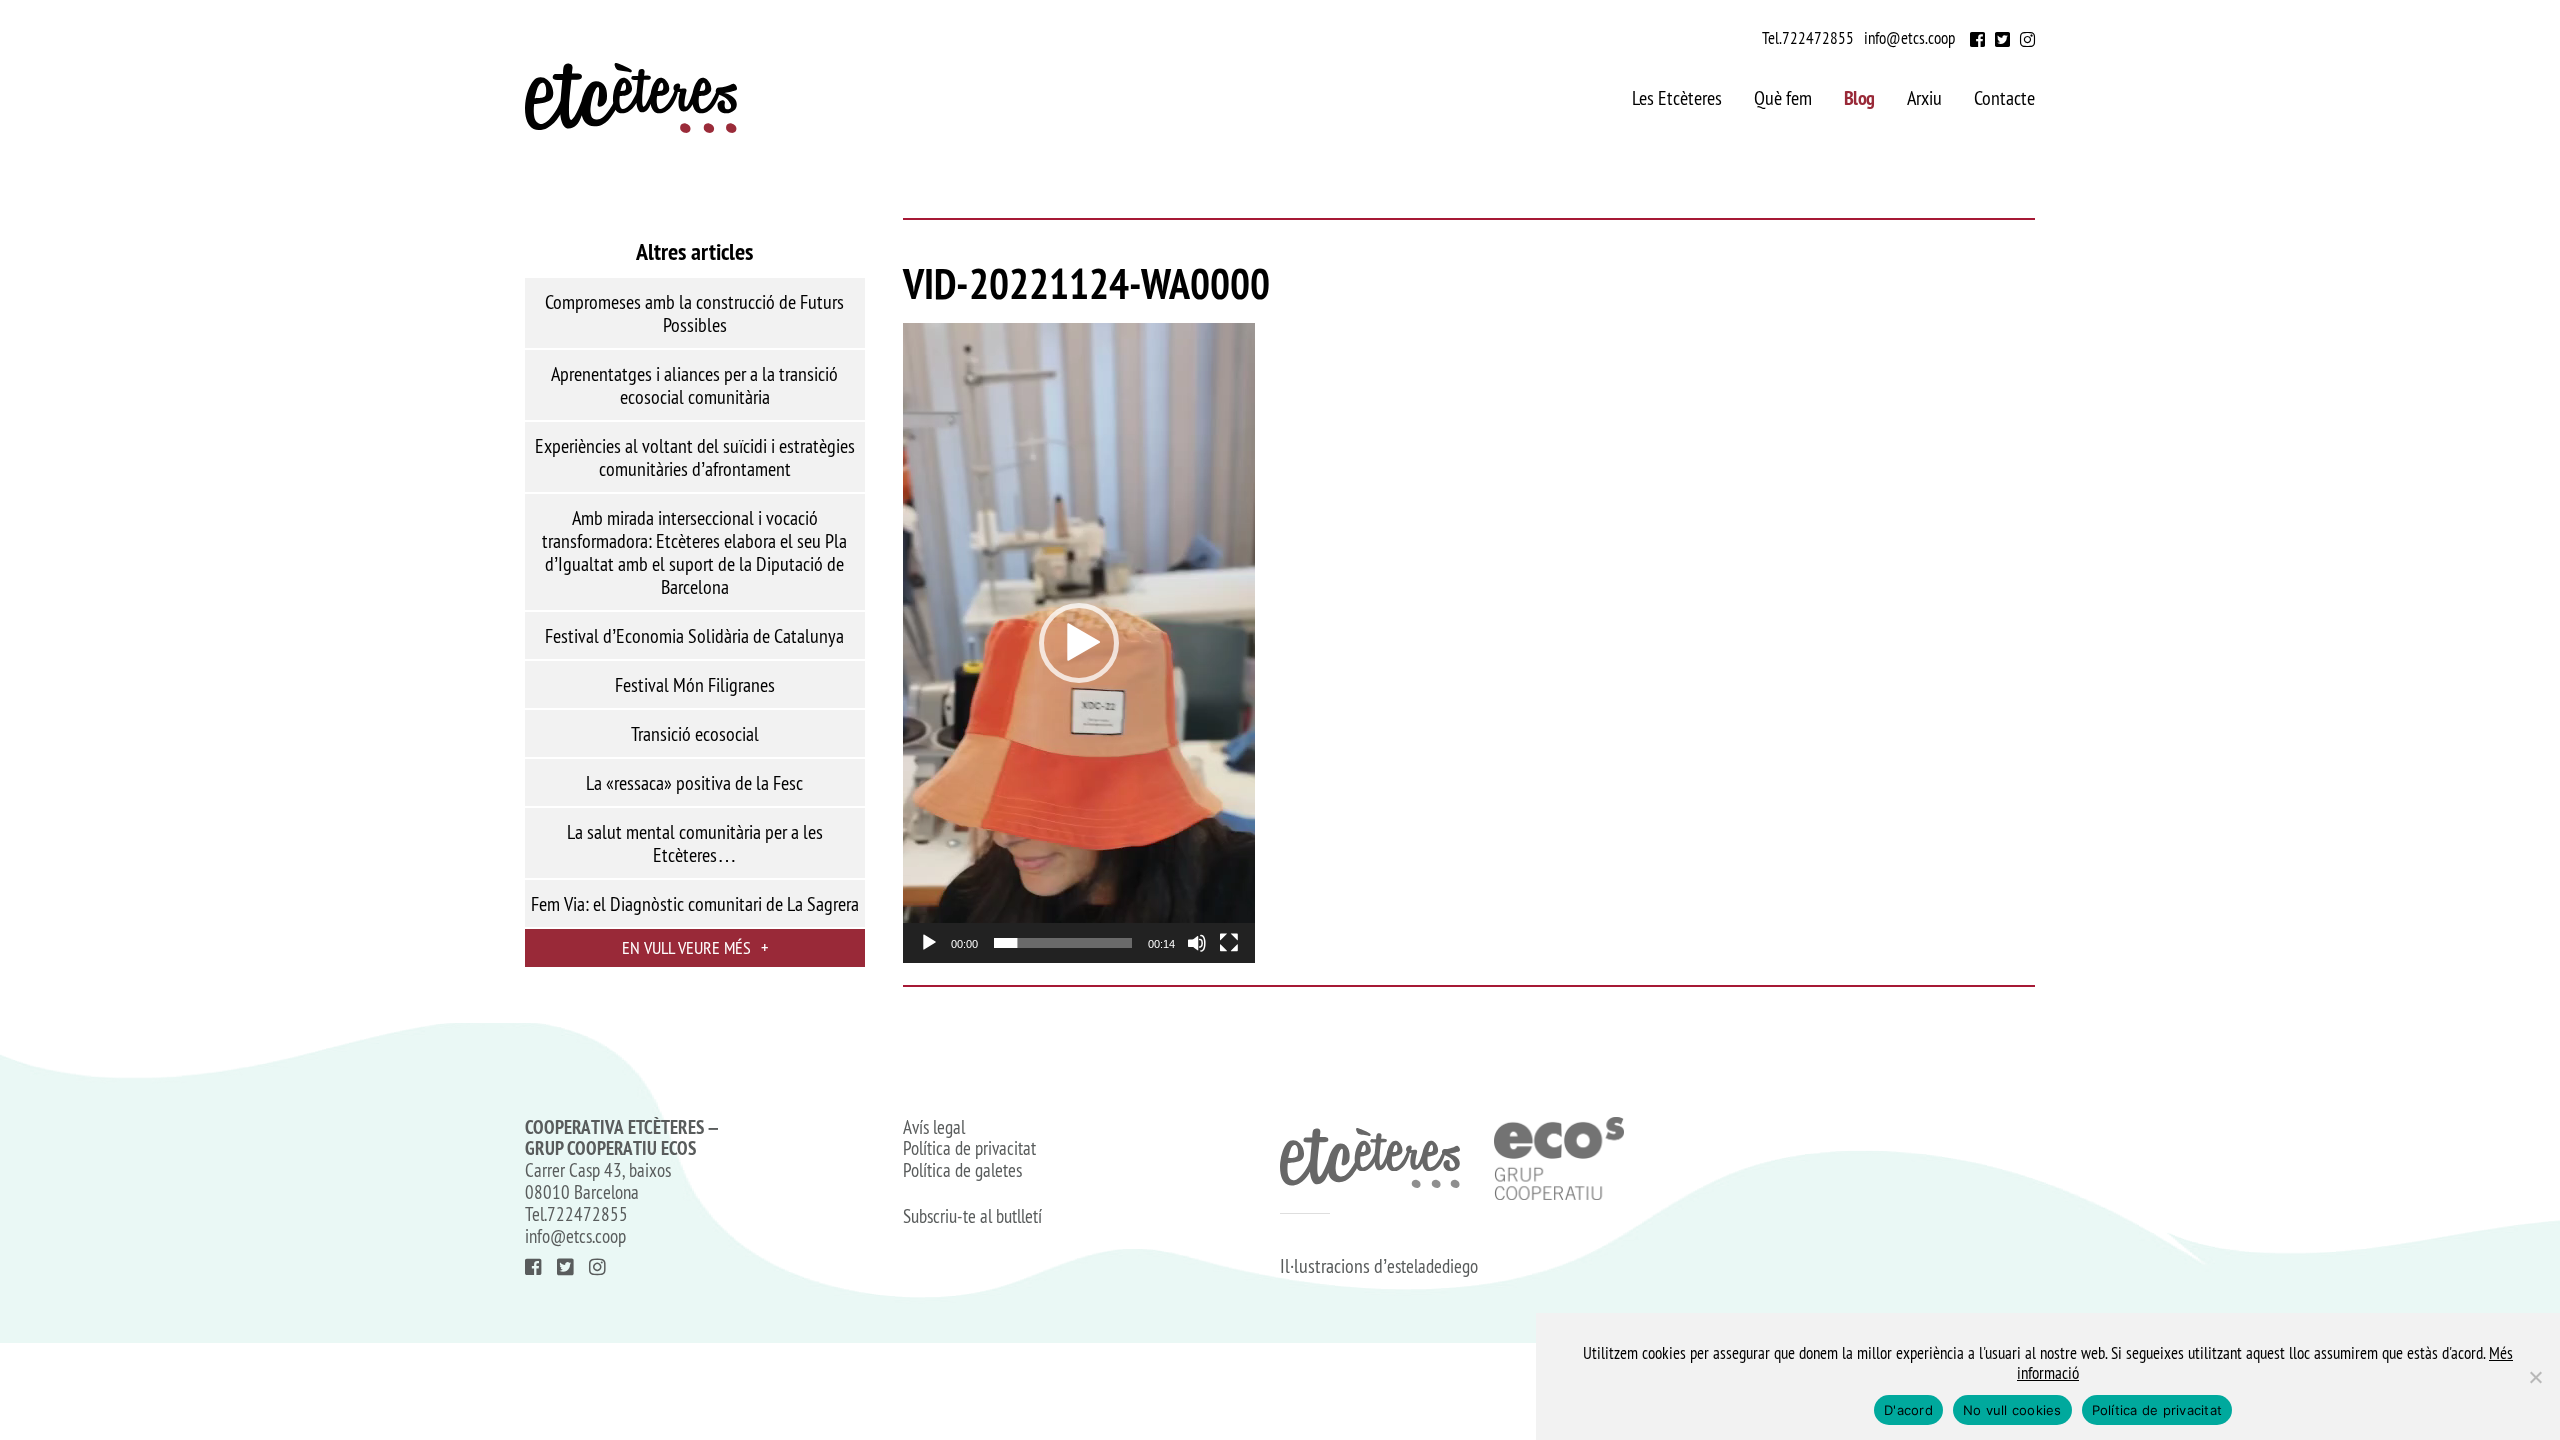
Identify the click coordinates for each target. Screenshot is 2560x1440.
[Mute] (1197, 943)
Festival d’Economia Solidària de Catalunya (694, 636)
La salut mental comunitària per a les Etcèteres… (695, 843)
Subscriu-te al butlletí (972, 1217)
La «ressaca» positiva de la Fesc (694, 783)
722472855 (1818, 38)
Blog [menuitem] (1859, 98)
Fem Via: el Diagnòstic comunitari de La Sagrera (695, 904)
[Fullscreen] (1229, 943)
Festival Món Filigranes (695, 685)
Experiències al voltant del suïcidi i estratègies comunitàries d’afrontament (695, 457)
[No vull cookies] (2535, 1377)
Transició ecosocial (695, 734)
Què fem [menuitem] (1783, 98)
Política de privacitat (969, 1149)
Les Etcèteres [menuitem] (1677, 98)
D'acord (1908, 1410)
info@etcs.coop (1909, 38)
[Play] (929, 943)
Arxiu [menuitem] (1924, 98)
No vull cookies (2012, 1410)
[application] (1079, 643)
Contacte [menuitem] (2004, 98)
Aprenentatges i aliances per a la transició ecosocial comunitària (694, 385)
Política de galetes (962, 1171)
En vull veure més (695, 947)
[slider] (1063, 943)
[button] (1079, 643)
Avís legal (934, 1128)
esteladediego (1432, 1266)
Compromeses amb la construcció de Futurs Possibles (694, 313)
